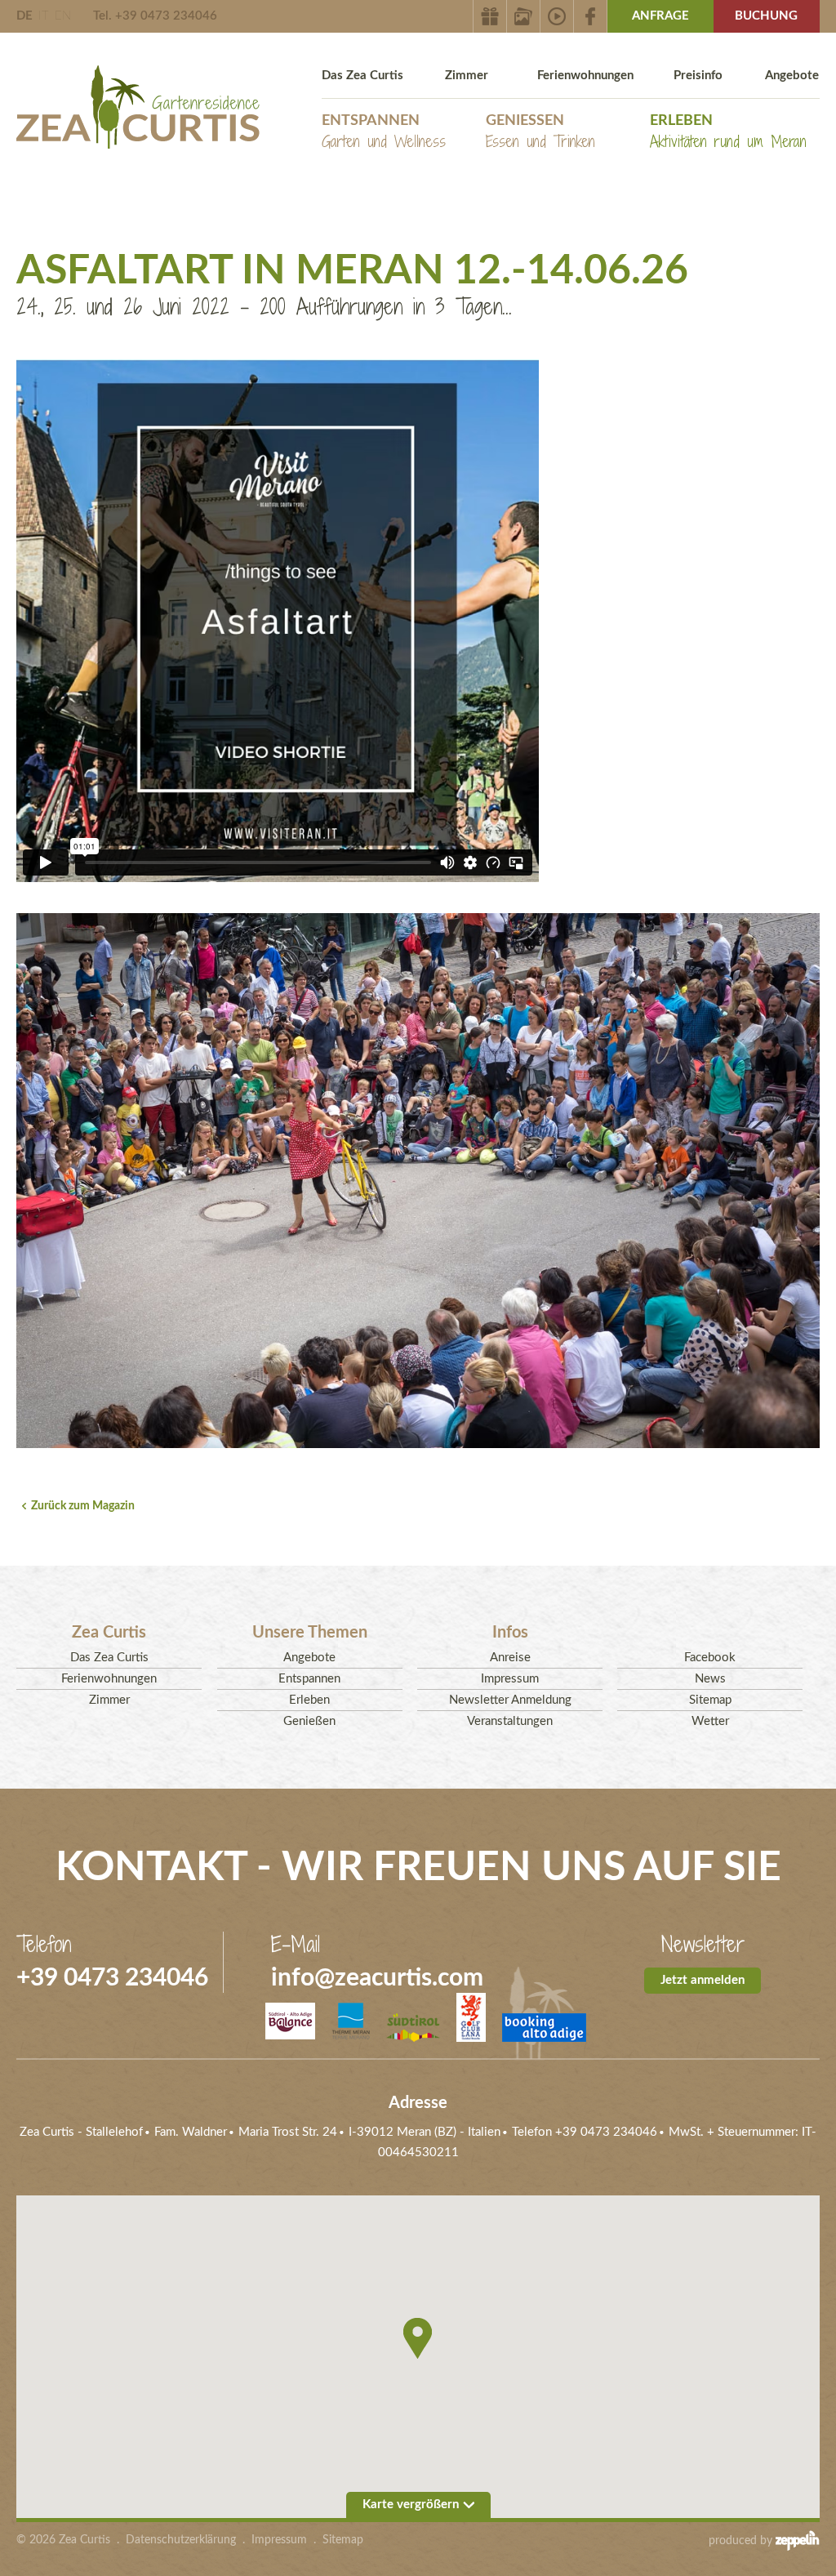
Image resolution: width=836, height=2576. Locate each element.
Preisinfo (698, 76)
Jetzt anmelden (703, 1980)
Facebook (710, 1658)
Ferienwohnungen (585, 76)
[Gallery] (524, 16)
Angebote (792, 76)
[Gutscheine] (490, 16)
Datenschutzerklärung (181, 2540)
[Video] (557, 16)
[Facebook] (591, 16)
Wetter (710, 1721)
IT (44, 16)
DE (24, 16)
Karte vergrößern (411, 2505)
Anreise (510, 1658)
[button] (418, 2338)
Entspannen (384, 133)
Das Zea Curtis (362, 76)
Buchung (766, 16)
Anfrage (660, 16)
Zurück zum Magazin (83, 1506)
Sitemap (710, 1700)
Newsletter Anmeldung (510, 1700)
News (710, 1679)
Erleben (728, 133)
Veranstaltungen (510, 1721)
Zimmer (467, 76)
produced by (742, 2541)
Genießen (540, 133)
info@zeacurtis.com (377, 1978)
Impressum (510, 1679)
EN (63, 16)
